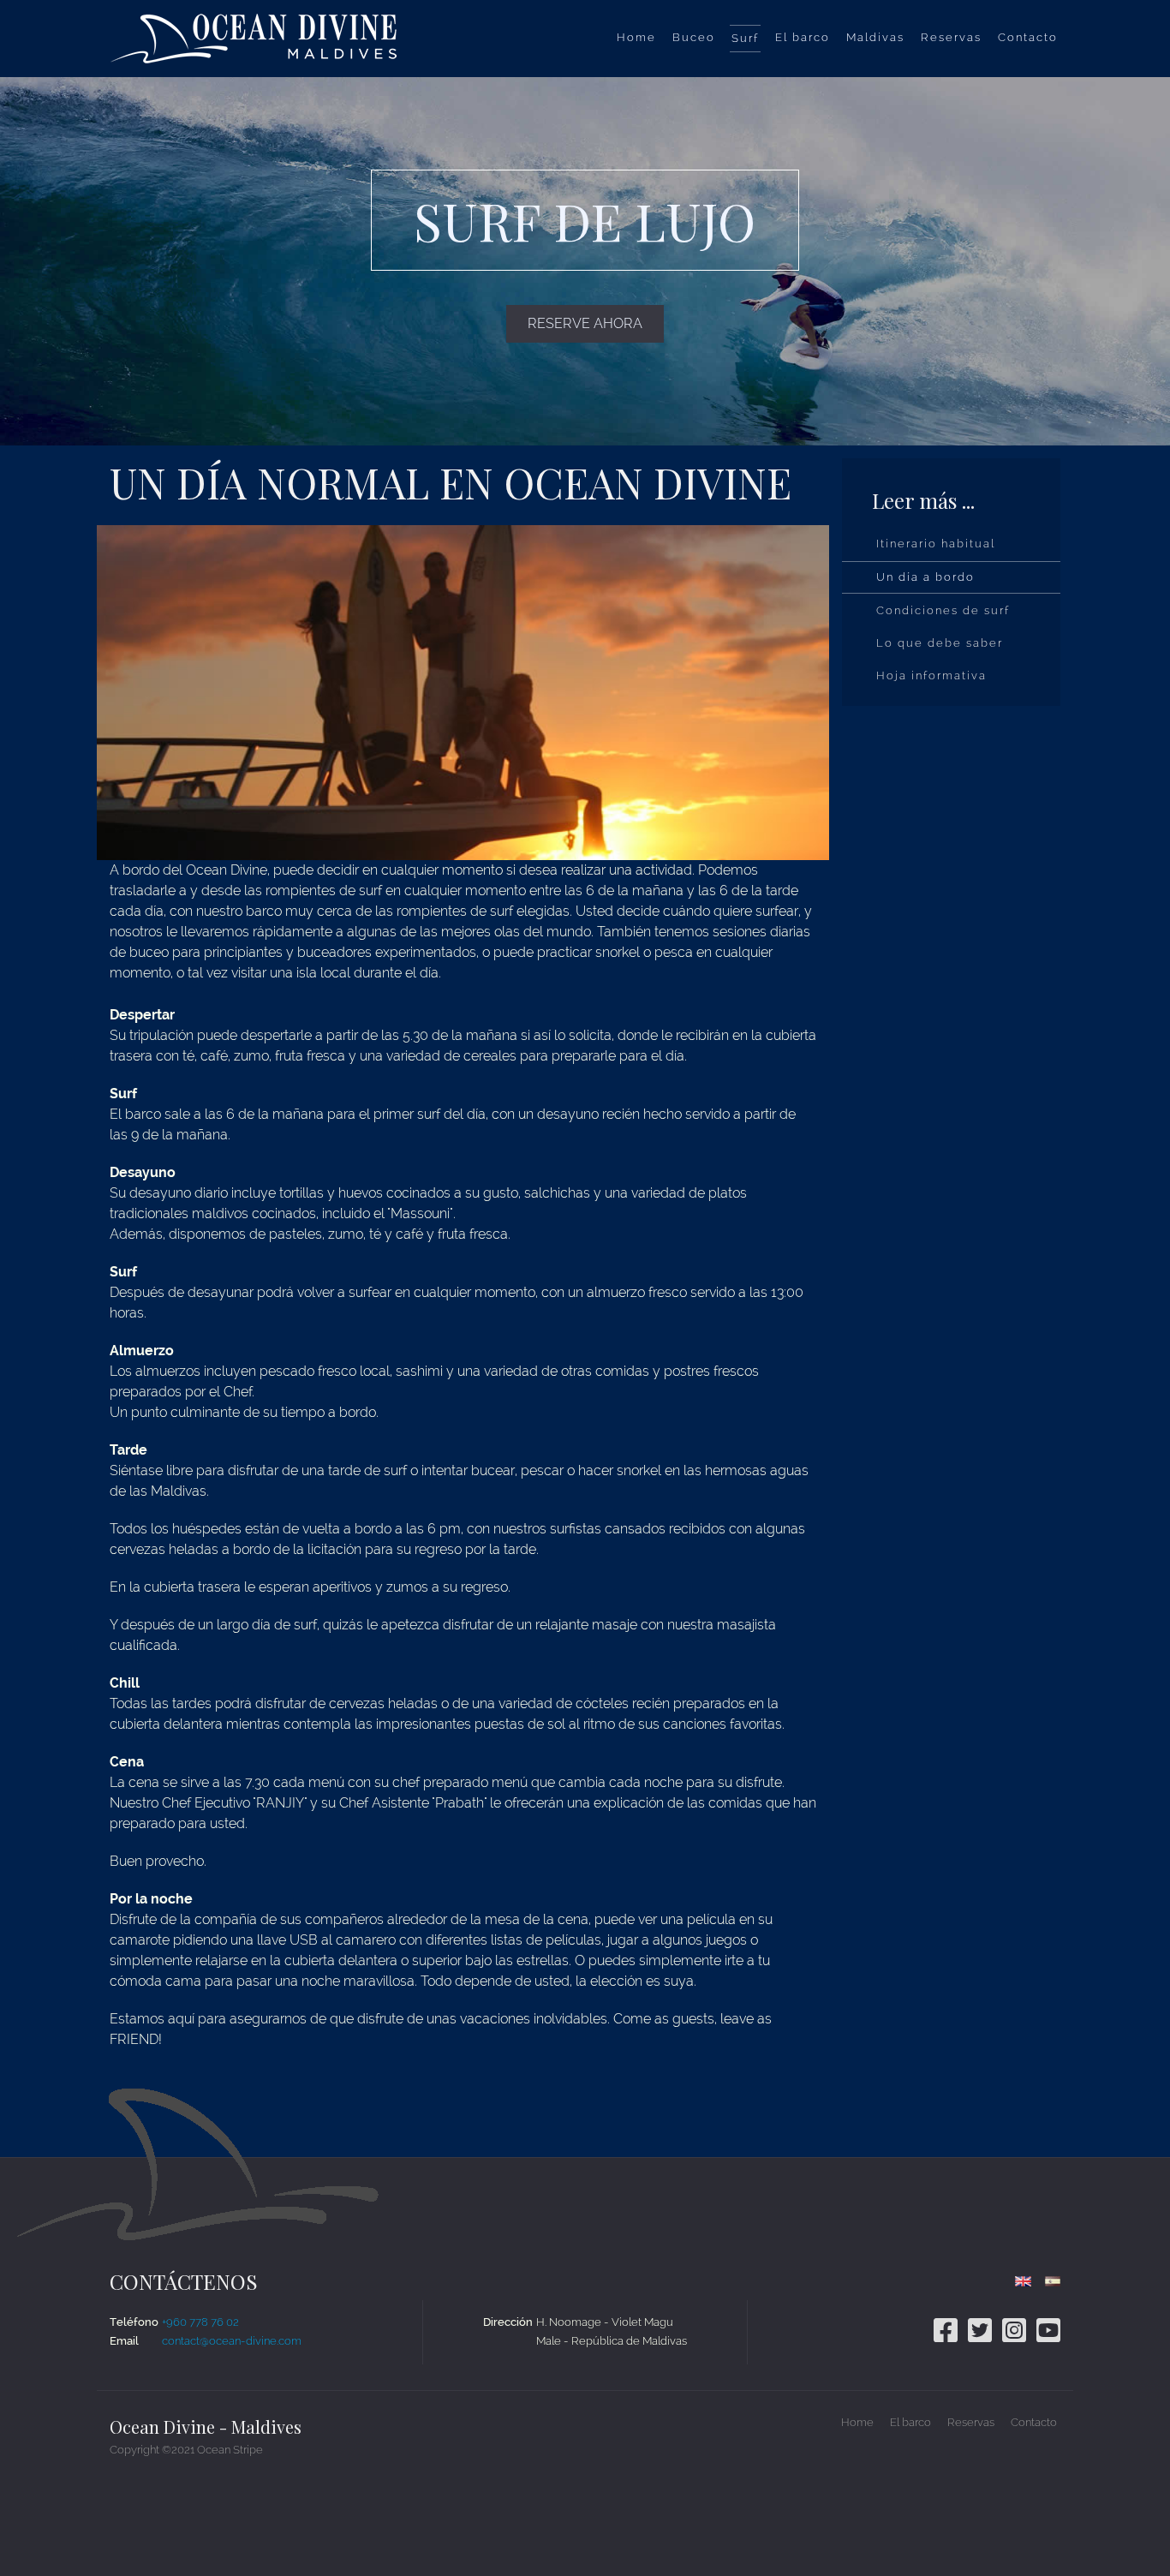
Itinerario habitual (936, 544)
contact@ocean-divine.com (232, 2341)
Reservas (971, 2422)
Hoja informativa (931, 675)
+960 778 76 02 (200, 2322)
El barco (910, 2422)
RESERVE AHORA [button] (585, 323)
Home (857, 2422)
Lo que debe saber (940, 643)
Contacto (1034, 2422)
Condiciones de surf (943, 610)
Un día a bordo (925, 577)
